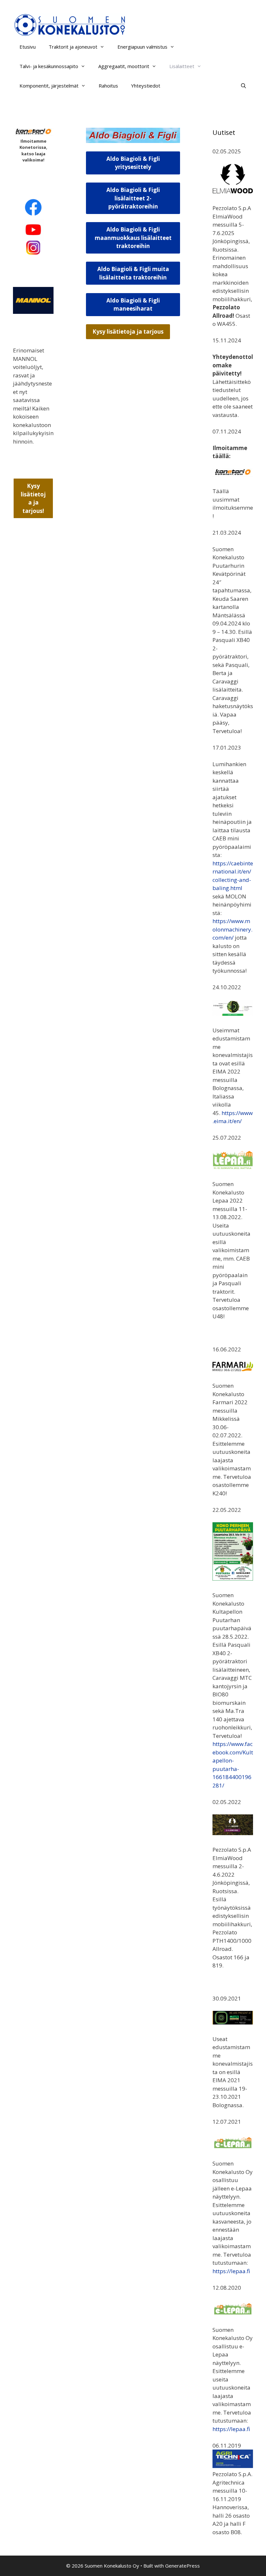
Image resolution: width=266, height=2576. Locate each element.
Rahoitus (108, 86)
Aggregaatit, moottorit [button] (124, 66)
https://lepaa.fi (231, 2271)
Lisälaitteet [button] (182, 66)
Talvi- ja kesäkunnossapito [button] (49, 66)
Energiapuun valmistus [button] (142, 47)
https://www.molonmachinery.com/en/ (232, 929)
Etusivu (28, 47)
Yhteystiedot (146, 86)
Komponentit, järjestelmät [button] (49, 86)
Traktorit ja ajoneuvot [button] (73, 47)
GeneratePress (182, 2566)
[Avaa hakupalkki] (243, 86)
